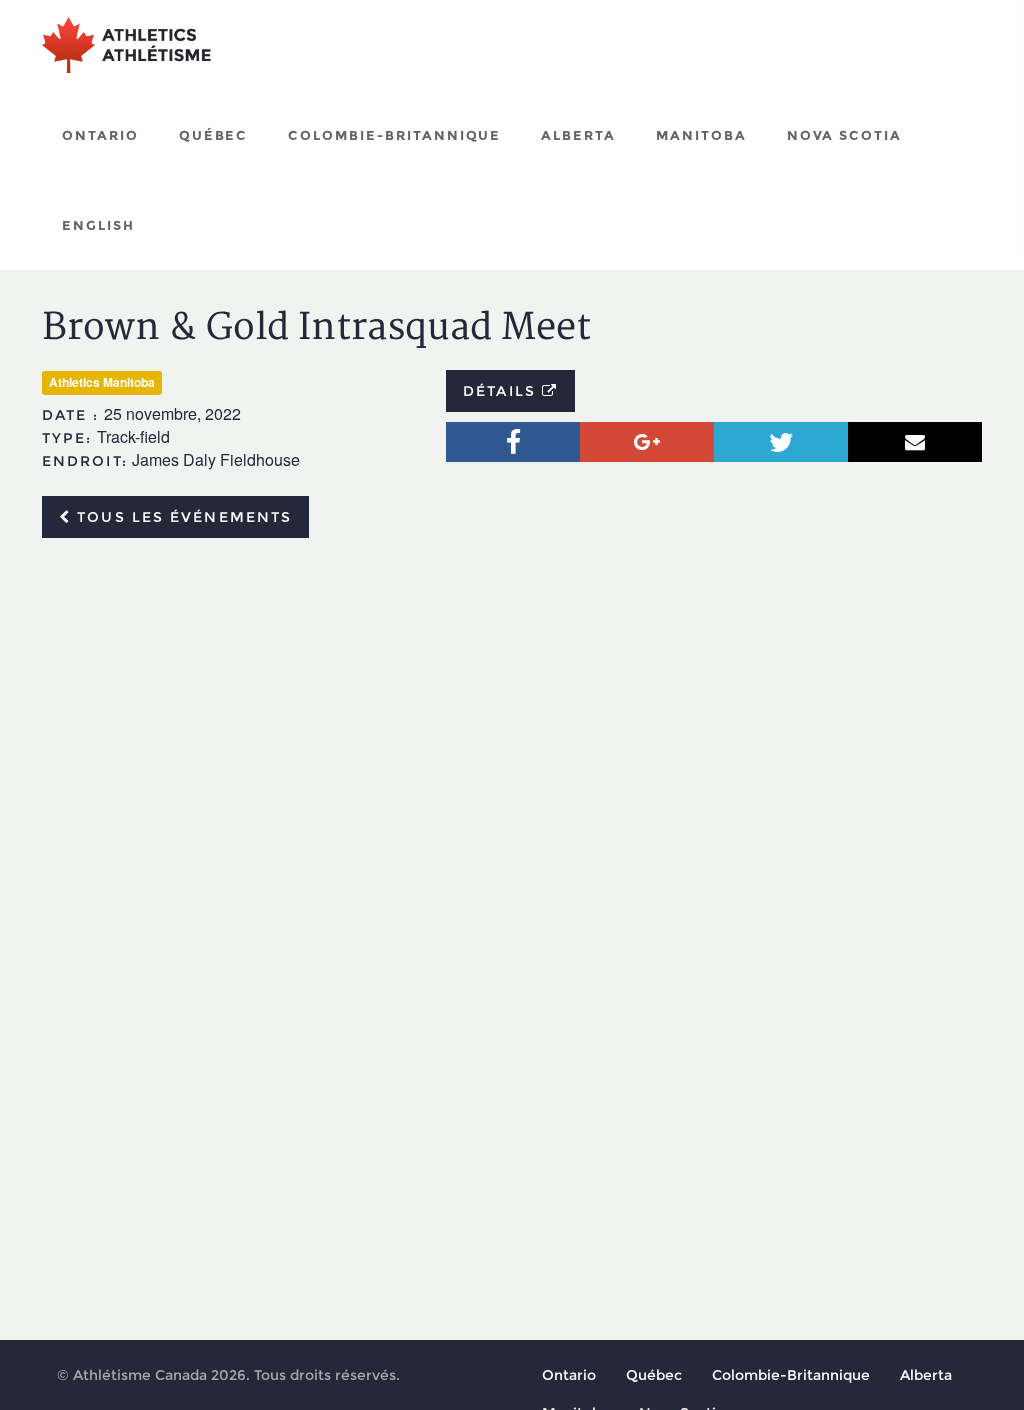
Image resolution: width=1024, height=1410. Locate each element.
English (98, 225)
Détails (502, 391)
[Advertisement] (512, 703)
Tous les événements (181, 517)
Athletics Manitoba (102, 382)
